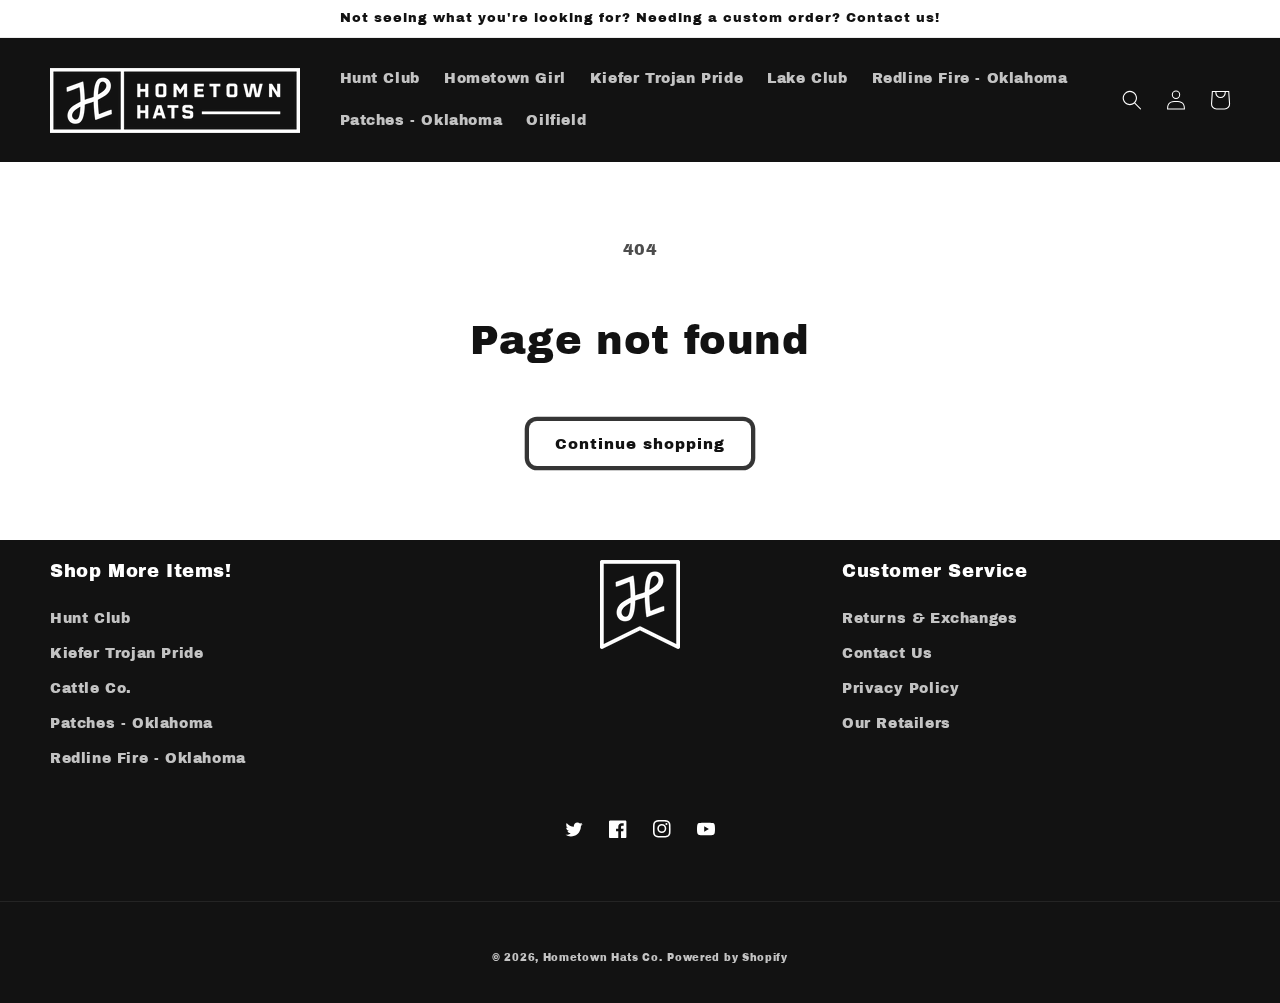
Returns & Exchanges (929, 618)
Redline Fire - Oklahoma (148, 758)
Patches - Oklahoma (131, 723)
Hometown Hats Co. (603, 957)
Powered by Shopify (727, 957)
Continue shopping (640, 444)
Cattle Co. (91, 688)
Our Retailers (896, 723)
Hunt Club (90, 618)
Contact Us (887, 653)
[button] (1132, 100)
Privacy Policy (900, 688)
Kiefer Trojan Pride (126, 653)
